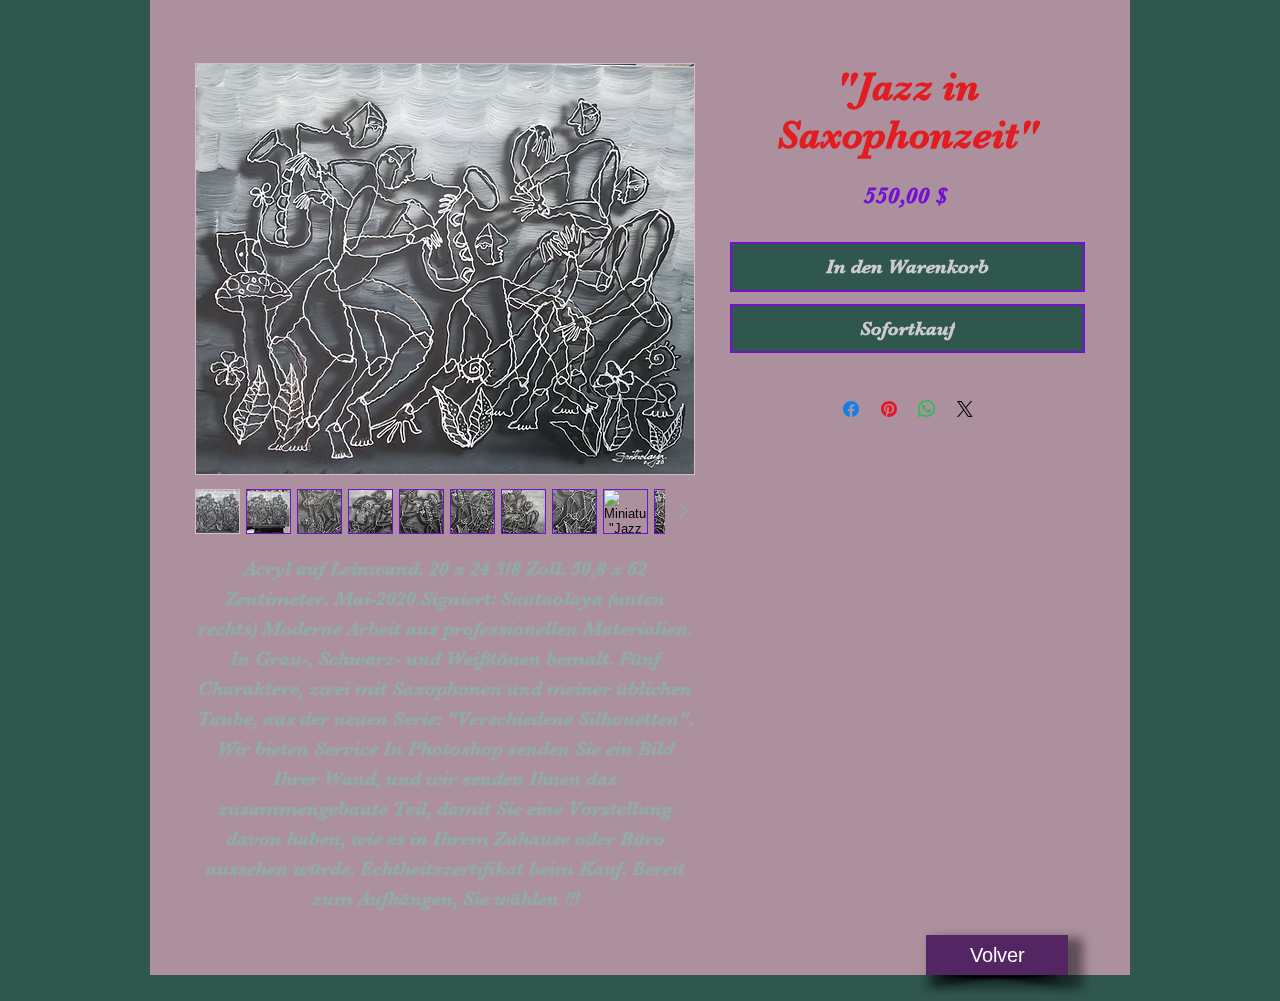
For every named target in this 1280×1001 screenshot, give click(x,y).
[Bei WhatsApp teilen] (927, 409)
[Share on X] (965, 409)
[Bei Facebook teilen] (851, 409)
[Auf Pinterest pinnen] (889, 409)
